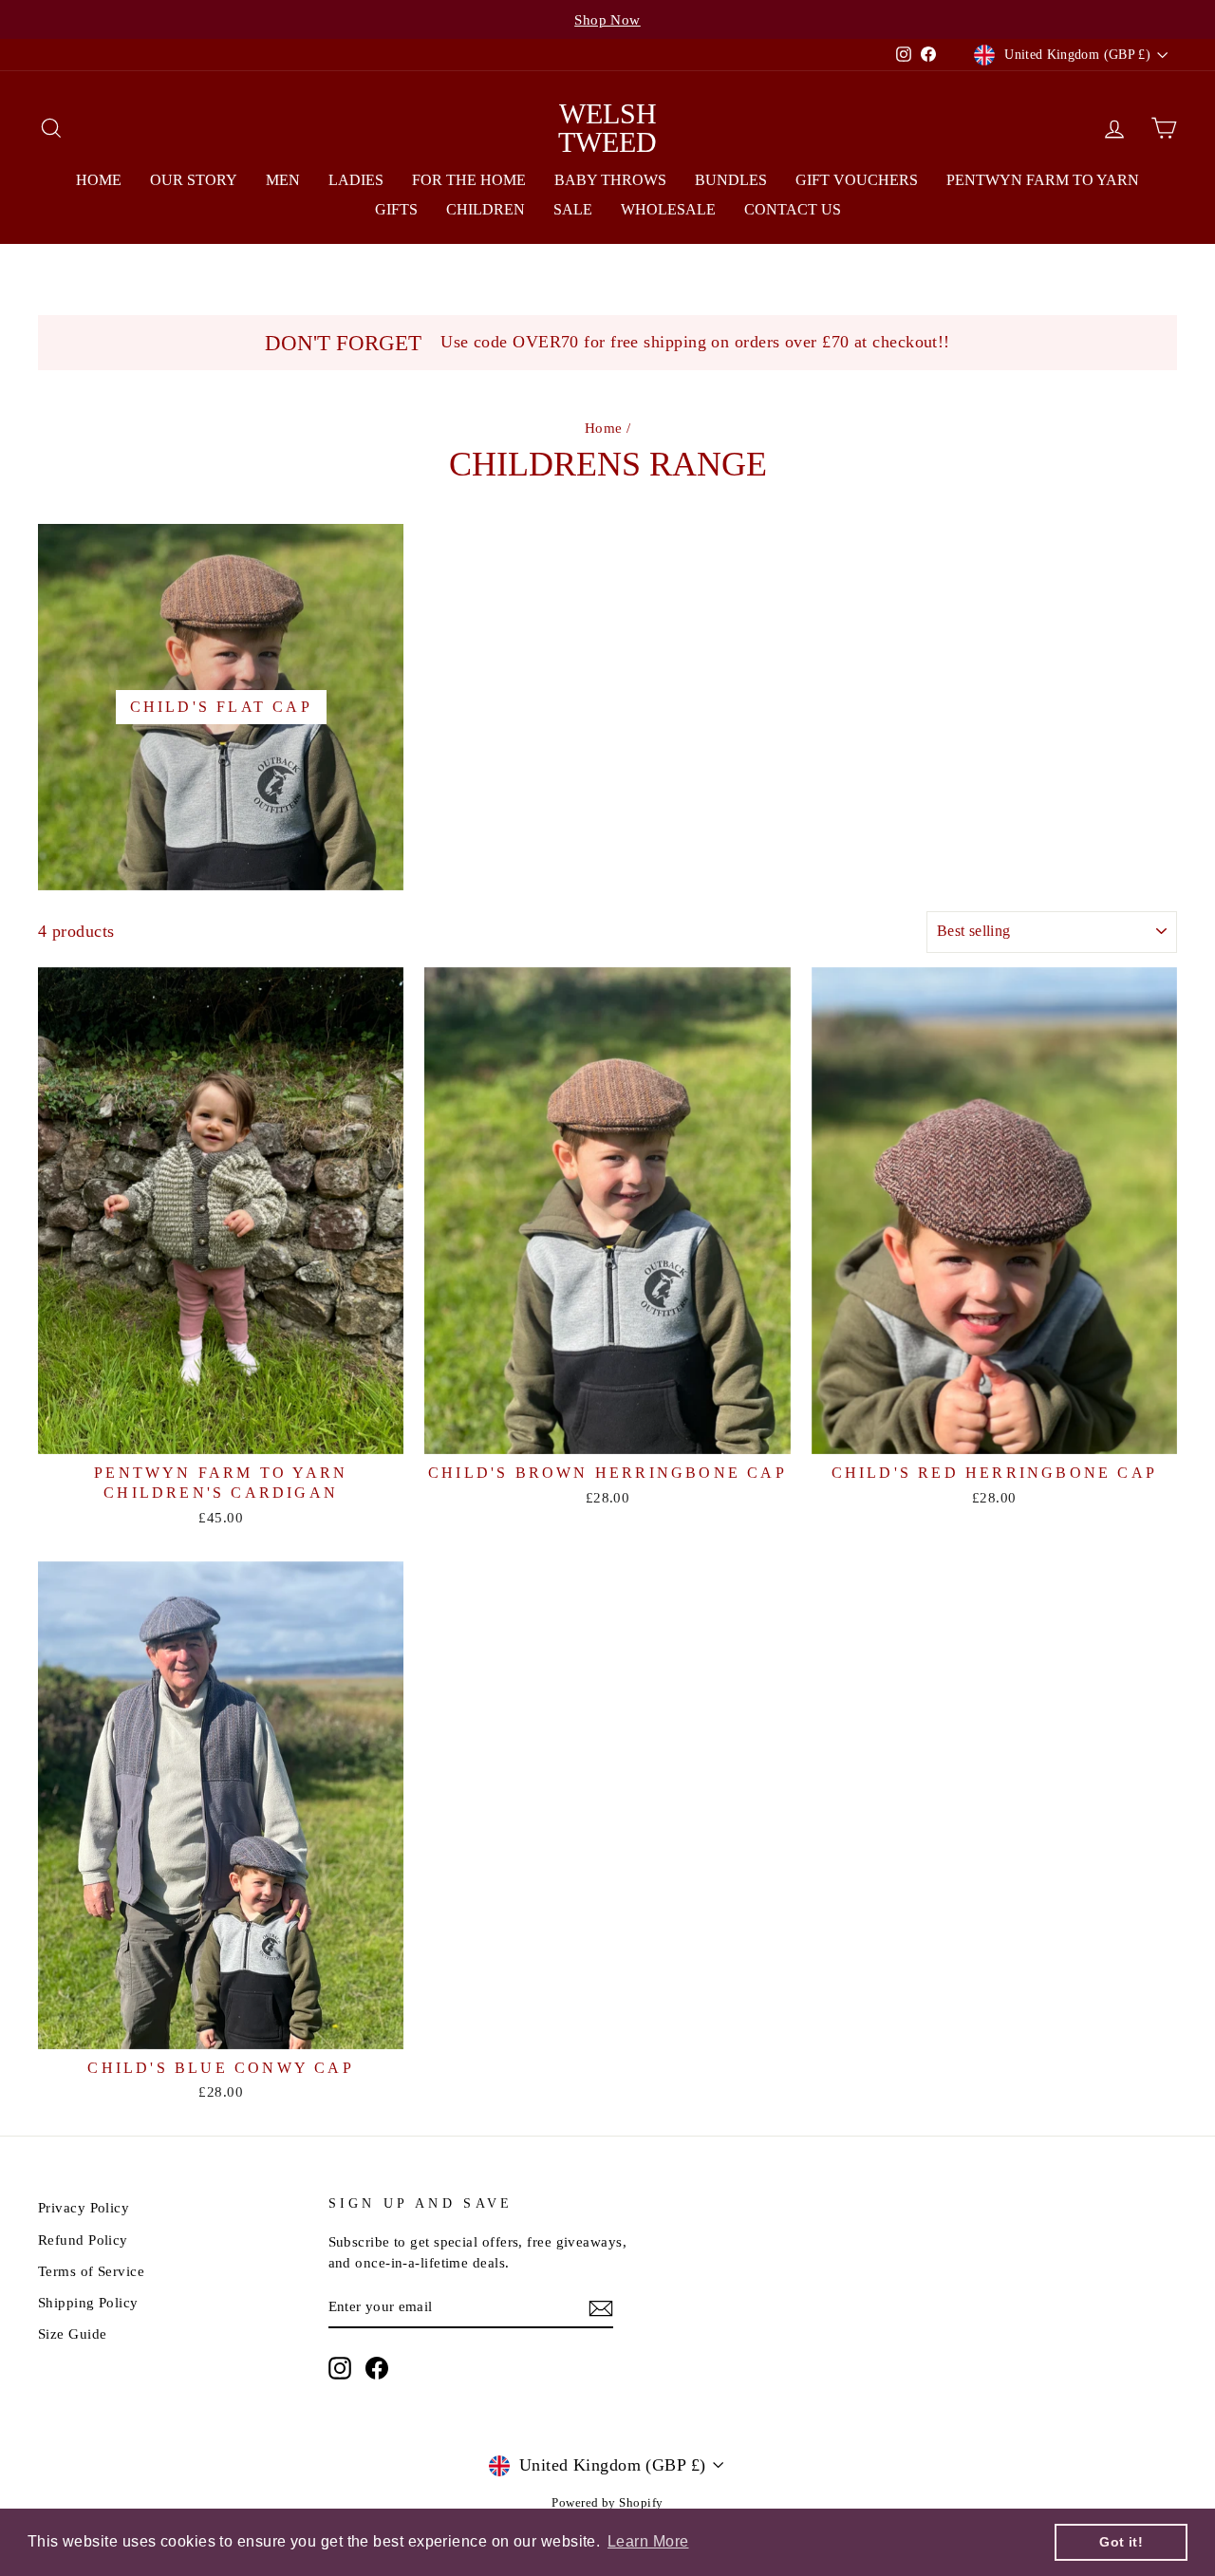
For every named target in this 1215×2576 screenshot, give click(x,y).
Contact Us (793, 209)
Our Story (194, 180)
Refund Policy (83, 2240)
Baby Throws (610, 180)
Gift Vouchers (857, 180)
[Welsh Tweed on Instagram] (340, 2368)
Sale (573, 209)
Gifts (396, 209)
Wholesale (668, 209)
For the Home (469, 180)
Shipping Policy (88, 2302)
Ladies (356, 180)
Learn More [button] (648, 2541)
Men (283, 180)
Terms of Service (91, 2271)
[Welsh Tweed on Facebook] (377, 2368)
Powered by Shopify (607, 2503)
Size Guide (73, 2333)
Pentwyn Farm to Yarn (1043, 180)
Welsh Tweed (607, 128)
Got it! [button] (1121, 2542)
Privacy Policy (84, 2207)
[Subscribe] (601, 2307)
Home (99, 180)
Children (486, 209)
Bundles (731, 180)
